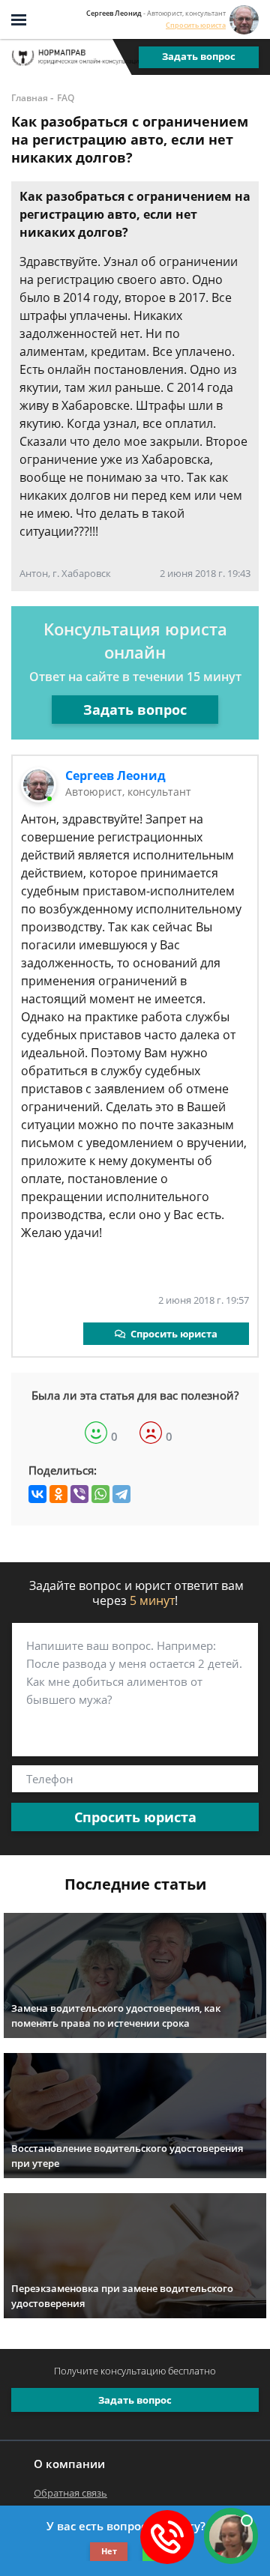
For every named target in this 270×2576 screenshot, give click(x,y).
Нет (109, 2551)
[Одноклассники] (58, 1494)
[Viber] (79, 1494)
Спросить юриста (196, 25)
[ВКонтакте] (37, 1494)
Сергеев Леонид (115, 775)
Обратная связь (70, 2493)
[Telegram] (121, 1494)
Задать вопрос (199, 56)
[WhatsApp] (100, 1494)
